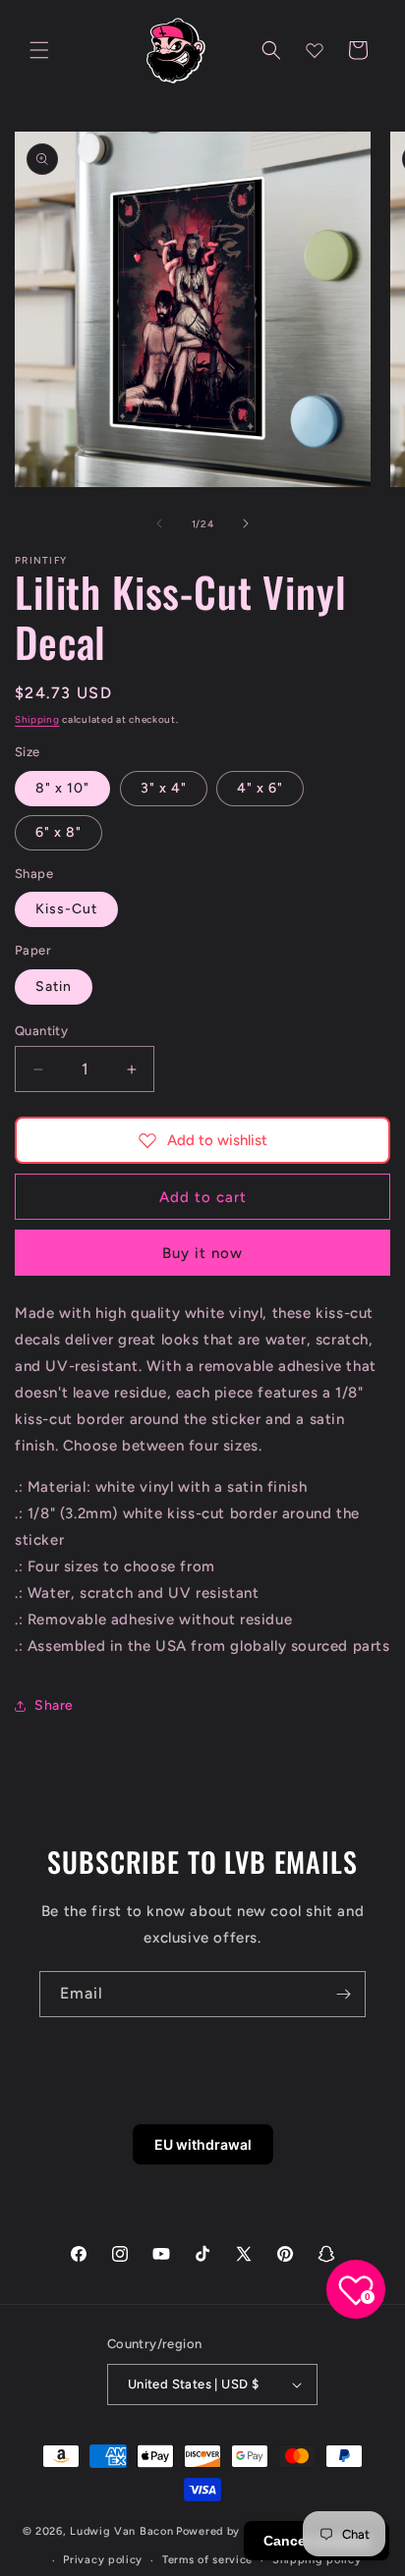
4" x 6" (260, 788)
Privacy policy (103, 2560)
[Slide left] (159, 523)
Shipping (37, 719)
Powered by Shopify (231, 2530)
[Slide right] (246, 523)
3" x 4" (164, 788)
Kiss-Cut (66, 909)
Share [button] (54, 1705)
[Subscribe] (343, 1994)
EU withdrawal (203, 2144)
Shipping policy (317, 2560)
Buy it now (202, 1253)
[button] (39, 50)
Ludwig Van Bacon (121, 2530)
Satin (54, 987)
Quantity (41, 1031)
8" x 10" (62, 788)
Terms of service (207, 2560)
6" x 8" (58, 832)
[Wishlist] (315, 50)
